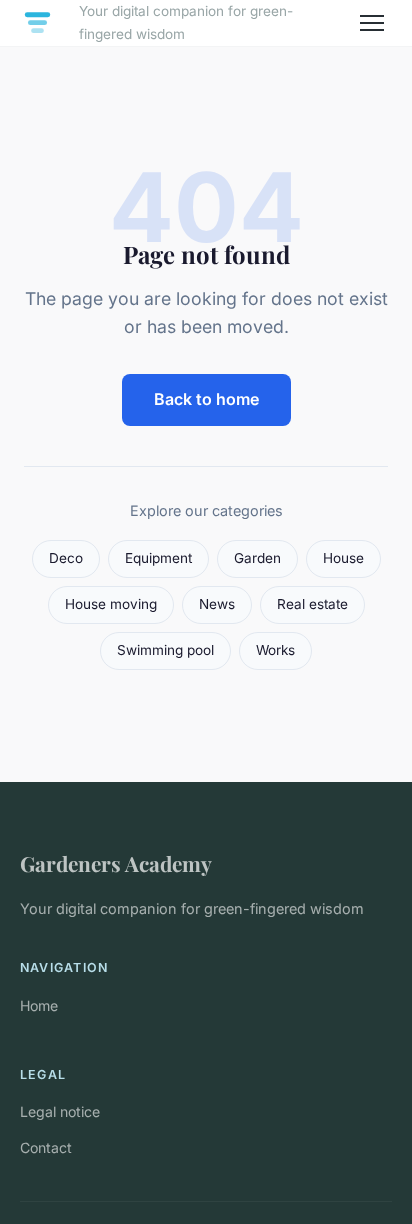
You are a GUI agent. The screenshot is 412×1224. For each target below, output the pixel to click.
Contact (46, 1147)
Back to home (206, 399)
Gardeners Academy (116, 863)
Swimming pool (165, 650)
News (217, 604)
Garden (257, 558)
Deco (66, 558)
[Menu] (372, 23)
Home (39, 1005)
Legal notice (60, 1111)
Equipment (158, 558)
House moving (111, 604)
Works (275, 650)
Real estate (312, 604)
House (343, 558)
